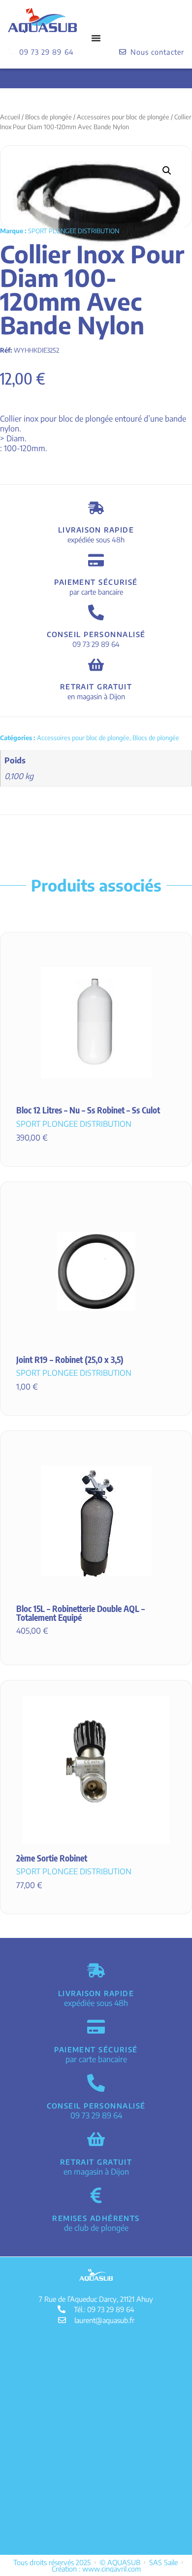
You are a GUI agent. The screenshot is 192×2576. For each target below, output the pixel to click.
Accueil (10, 117)
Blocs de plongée (48, 117)
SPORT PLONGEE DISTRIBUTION (74, 231)
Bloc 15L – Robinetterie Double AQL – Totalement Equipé (80, 1613)
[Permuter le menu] (96, 38)
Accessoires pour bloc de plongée (123, 117)
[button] (167, 171)
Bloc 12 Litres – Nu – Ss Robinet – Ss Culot (88, 1110)
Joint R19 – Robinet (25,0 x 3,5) (70, 1360)
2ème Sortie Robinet (52, 1858)
